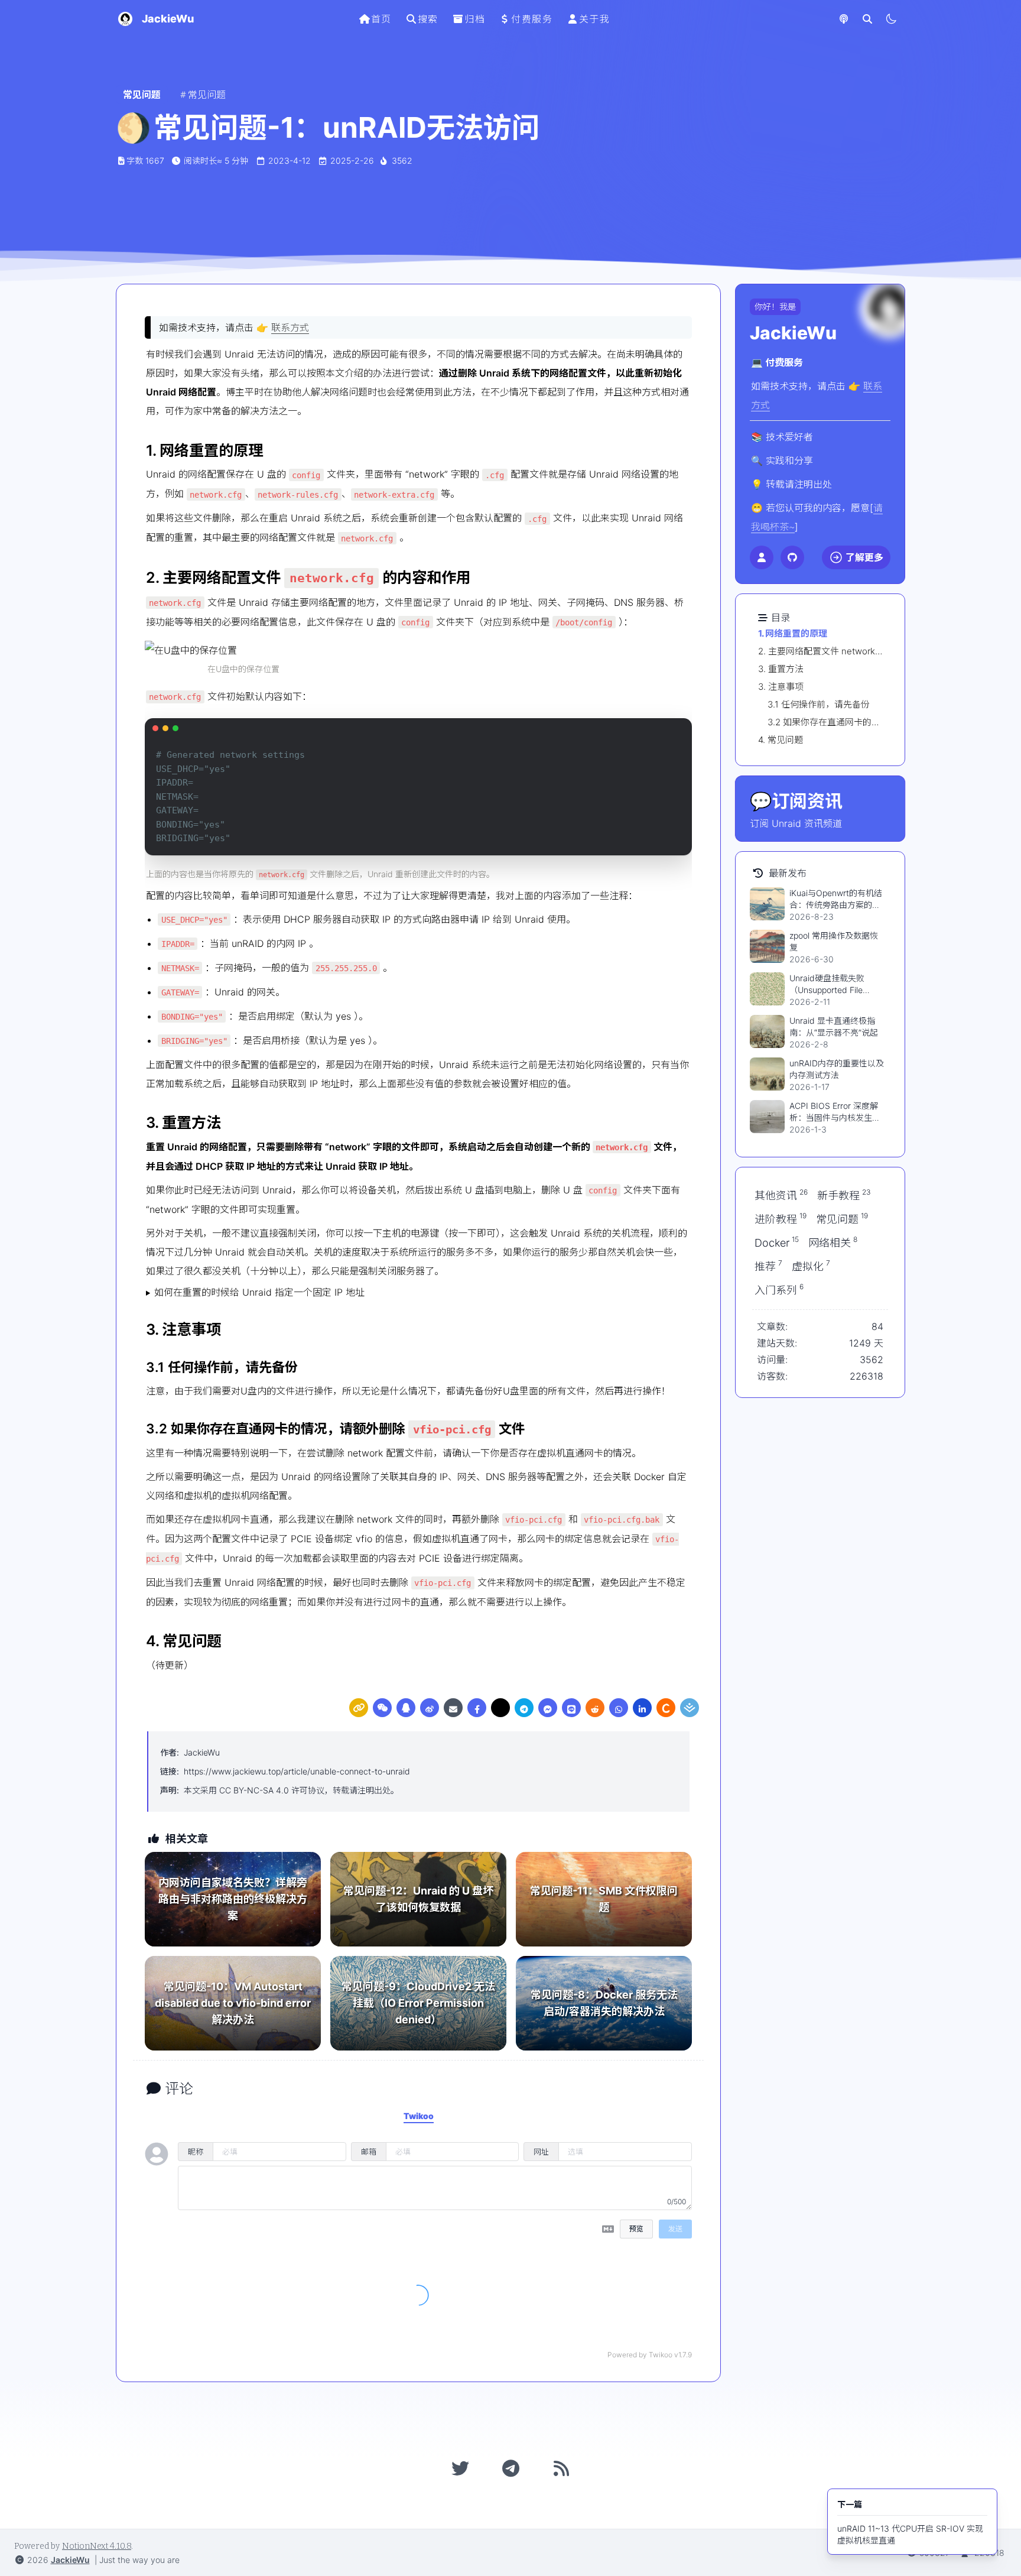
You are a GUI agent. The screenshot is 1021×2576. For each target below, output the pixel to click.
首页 (381, 19)
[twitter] (500, 1708)
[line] (571, 1708)
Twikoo (661, 2355)
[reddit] (595, 1708)
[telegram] (524, 1708)
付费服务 (532, 19)
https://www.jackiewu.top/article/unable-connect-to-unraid (297, 1771)
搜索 (428, 19)
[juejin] (690, 1708)
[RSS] (561, 2468)
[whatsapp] (619, 1708)
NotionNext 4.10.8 (97, 2546)
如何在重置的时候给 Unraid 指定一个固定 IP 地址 (259, 1292)
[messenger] (548, 1708)
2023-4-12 (290, 160)
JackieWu (202, 1752)
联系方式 (290, 327)
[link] (359, 1708)
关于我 (595, 19)
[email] (453, 1708)
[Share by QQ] (406, 1708)
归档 (475, 19)
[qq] (406, 1708)
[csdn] (666, 1708)
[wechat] (382, 1708)
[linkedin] (642, 1708)
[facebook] (477, 1708)
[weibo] (430, 1708)
